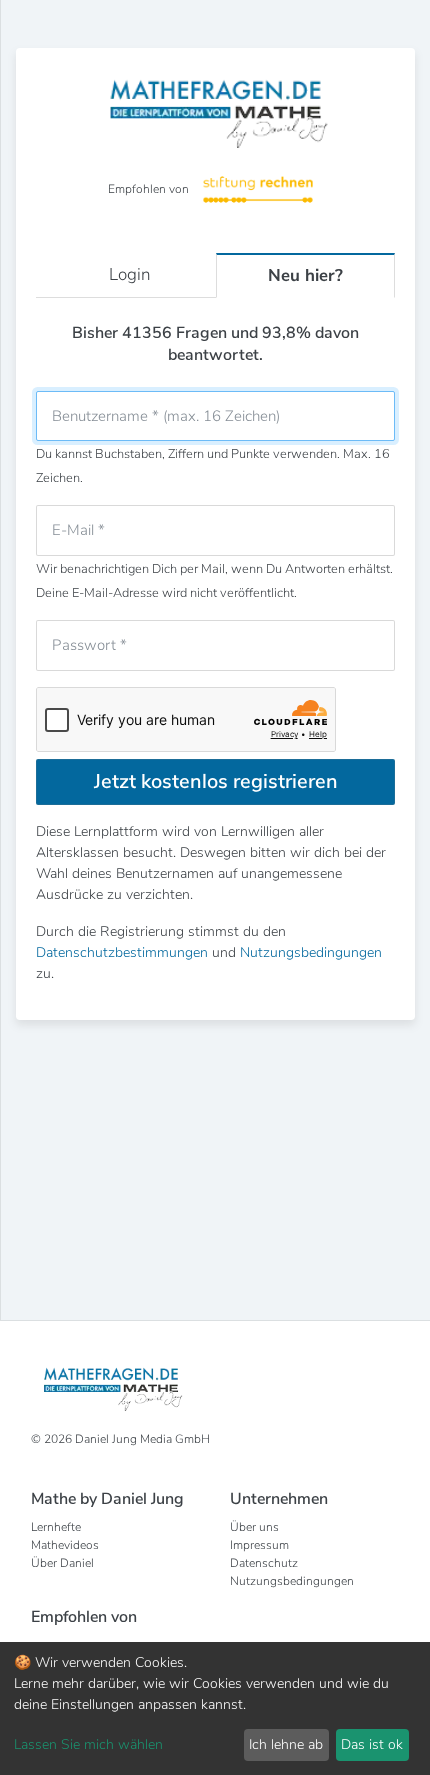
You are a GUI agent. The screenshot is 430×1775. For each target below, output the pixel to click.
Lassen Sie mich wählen (88, 1744)
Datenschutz (264, 1563)
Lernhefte (56, 1527)
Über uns (254, 1527)
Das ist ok (372, 1744)
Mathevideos (65, 1545)
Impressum (259, 1545)
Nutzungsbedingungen (311, 952)
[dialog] (215, 1708)
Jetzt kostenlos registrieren (216, 781)
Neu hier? (305, 275)
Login (130, 274)
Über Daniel (62, 1563)
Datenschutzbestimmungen (122, 952)
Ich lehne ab (286, 1744)
